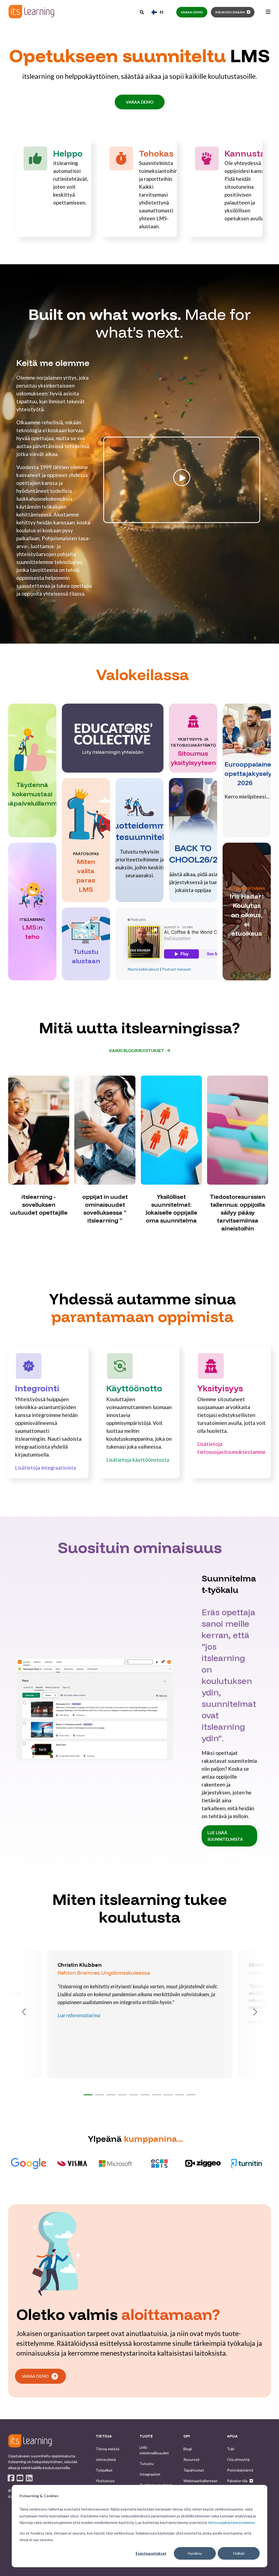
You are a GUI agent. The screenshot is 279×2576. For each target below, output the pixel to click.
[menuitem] (107, 2449)
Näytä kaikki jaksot (143, 969)
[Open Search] (142, 12)
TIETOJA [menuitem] (104, 2436)
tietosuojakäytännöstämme (231, 2522)
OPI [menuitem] (187, 2436)
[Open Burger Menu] (268, 12)
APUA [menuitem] (232, 2436)
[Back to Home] (31, 12)
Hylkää (239, 2553)
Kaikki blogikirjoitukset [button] (137, 1050)
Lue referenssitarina (79, 2015)
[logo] (30, 2441)
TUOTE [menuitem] (146, 2436)
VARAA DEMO (140, 102)
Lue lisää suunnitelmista (225, 1836)
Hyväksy (195, 2553)
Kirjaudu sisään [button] (230, 12)
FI (161, 12)
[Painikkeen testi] (182, 522)
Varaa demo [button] (192, 12)
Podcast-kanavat (177, 969)
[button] (88, 2095)
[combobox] (157, 12)
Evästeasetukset (151, 2553)
